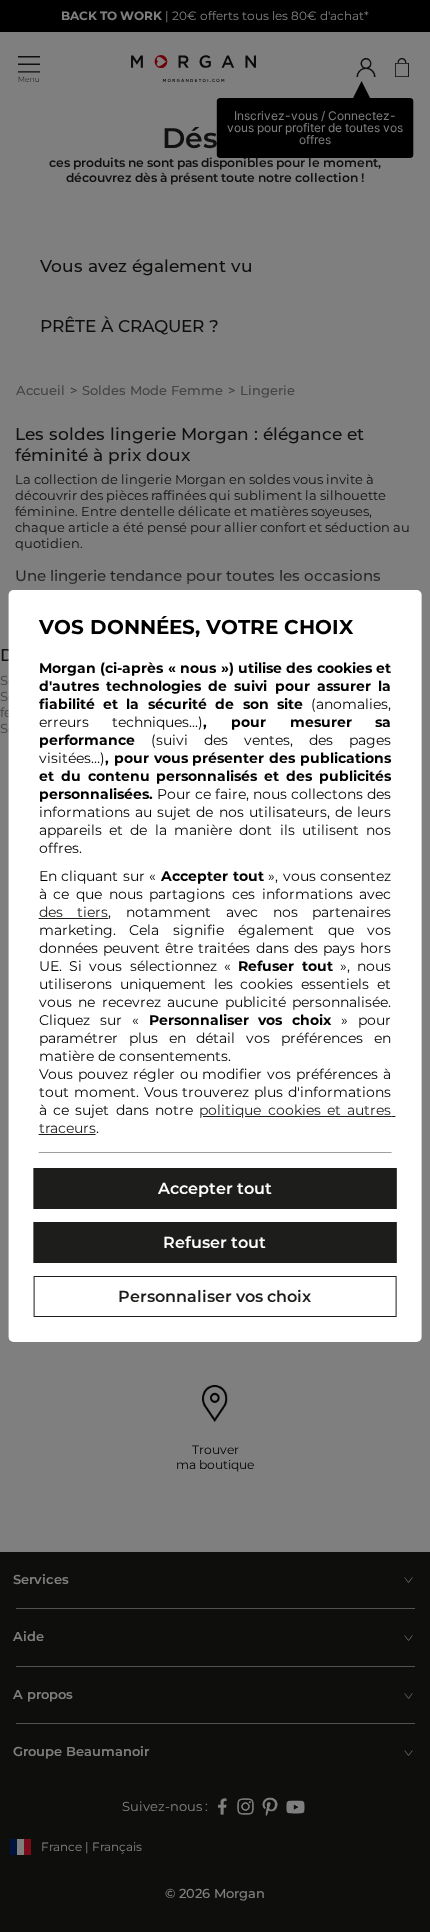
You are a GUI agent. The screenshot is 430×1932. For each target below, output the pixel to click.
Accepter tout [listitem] (215, 1188)
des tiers (74, 912)
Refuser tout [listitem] (214, 1242)
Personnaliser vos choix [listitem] (214, 1296)
